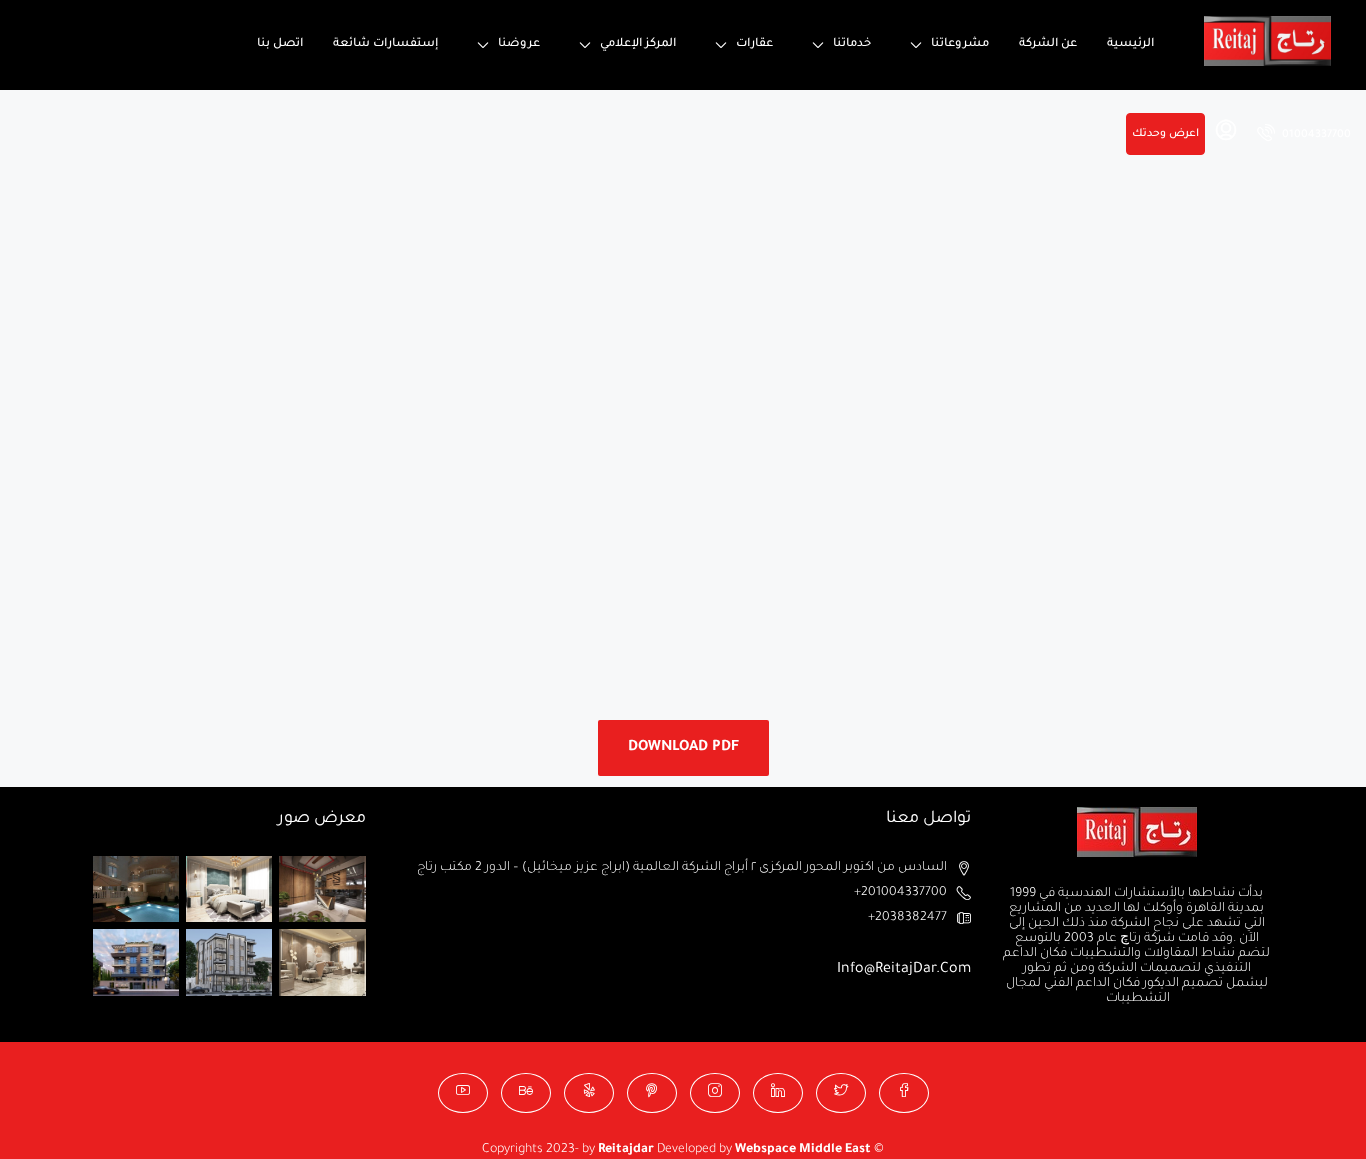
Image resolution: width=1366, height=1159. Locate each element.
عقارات (754, 44)
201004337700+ (900, 893)
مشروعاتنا (960, 44)
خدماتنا (852, 44)
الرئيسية (1130, 44)
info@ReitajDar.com (904, 970)
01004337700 (1315, 135)
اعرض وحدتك (1165, 134)
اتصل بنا (280, 44)
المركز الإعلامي (638, 44)
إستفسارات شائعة (385, 44)
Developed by (666, 1150)
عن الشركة (1048, 44)
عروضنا (519, 44)
